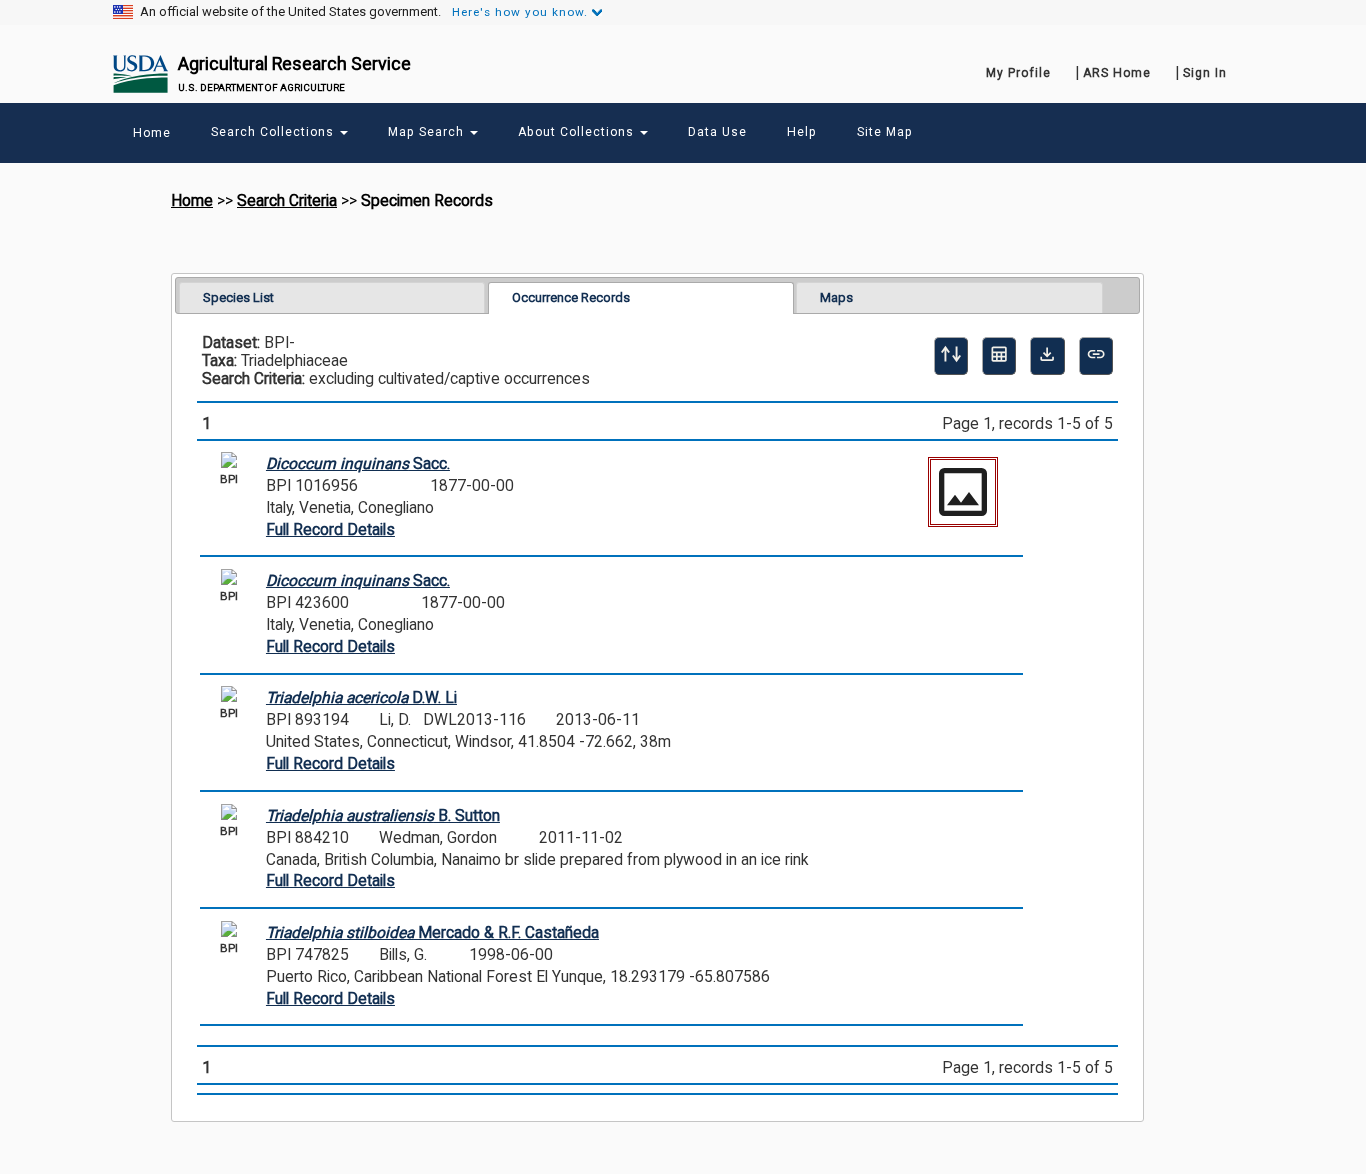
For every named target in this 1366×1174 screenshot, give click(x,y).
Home (192, 201)
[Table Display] (999, 356)
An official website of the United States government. (290, 12)
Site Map (885, 132)
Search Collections (274, 132)
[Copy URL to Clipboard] (1096, 356)
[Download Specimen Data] (1047, 356)
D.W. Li (361, 698)
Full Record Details (330, 530)
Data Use (717, 132)
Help (802, 132)
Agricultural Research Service (294, 63)
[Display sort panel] (951, 356)
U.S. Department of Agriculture (261, 87)
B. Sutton (383, 816)
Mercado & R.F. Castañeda (432, 933)
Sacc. (358, 464)
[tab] (332, 297)
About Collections (578, 132)
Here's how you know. (520, 12)
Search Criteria (287, 201)
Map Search (428, 132)
